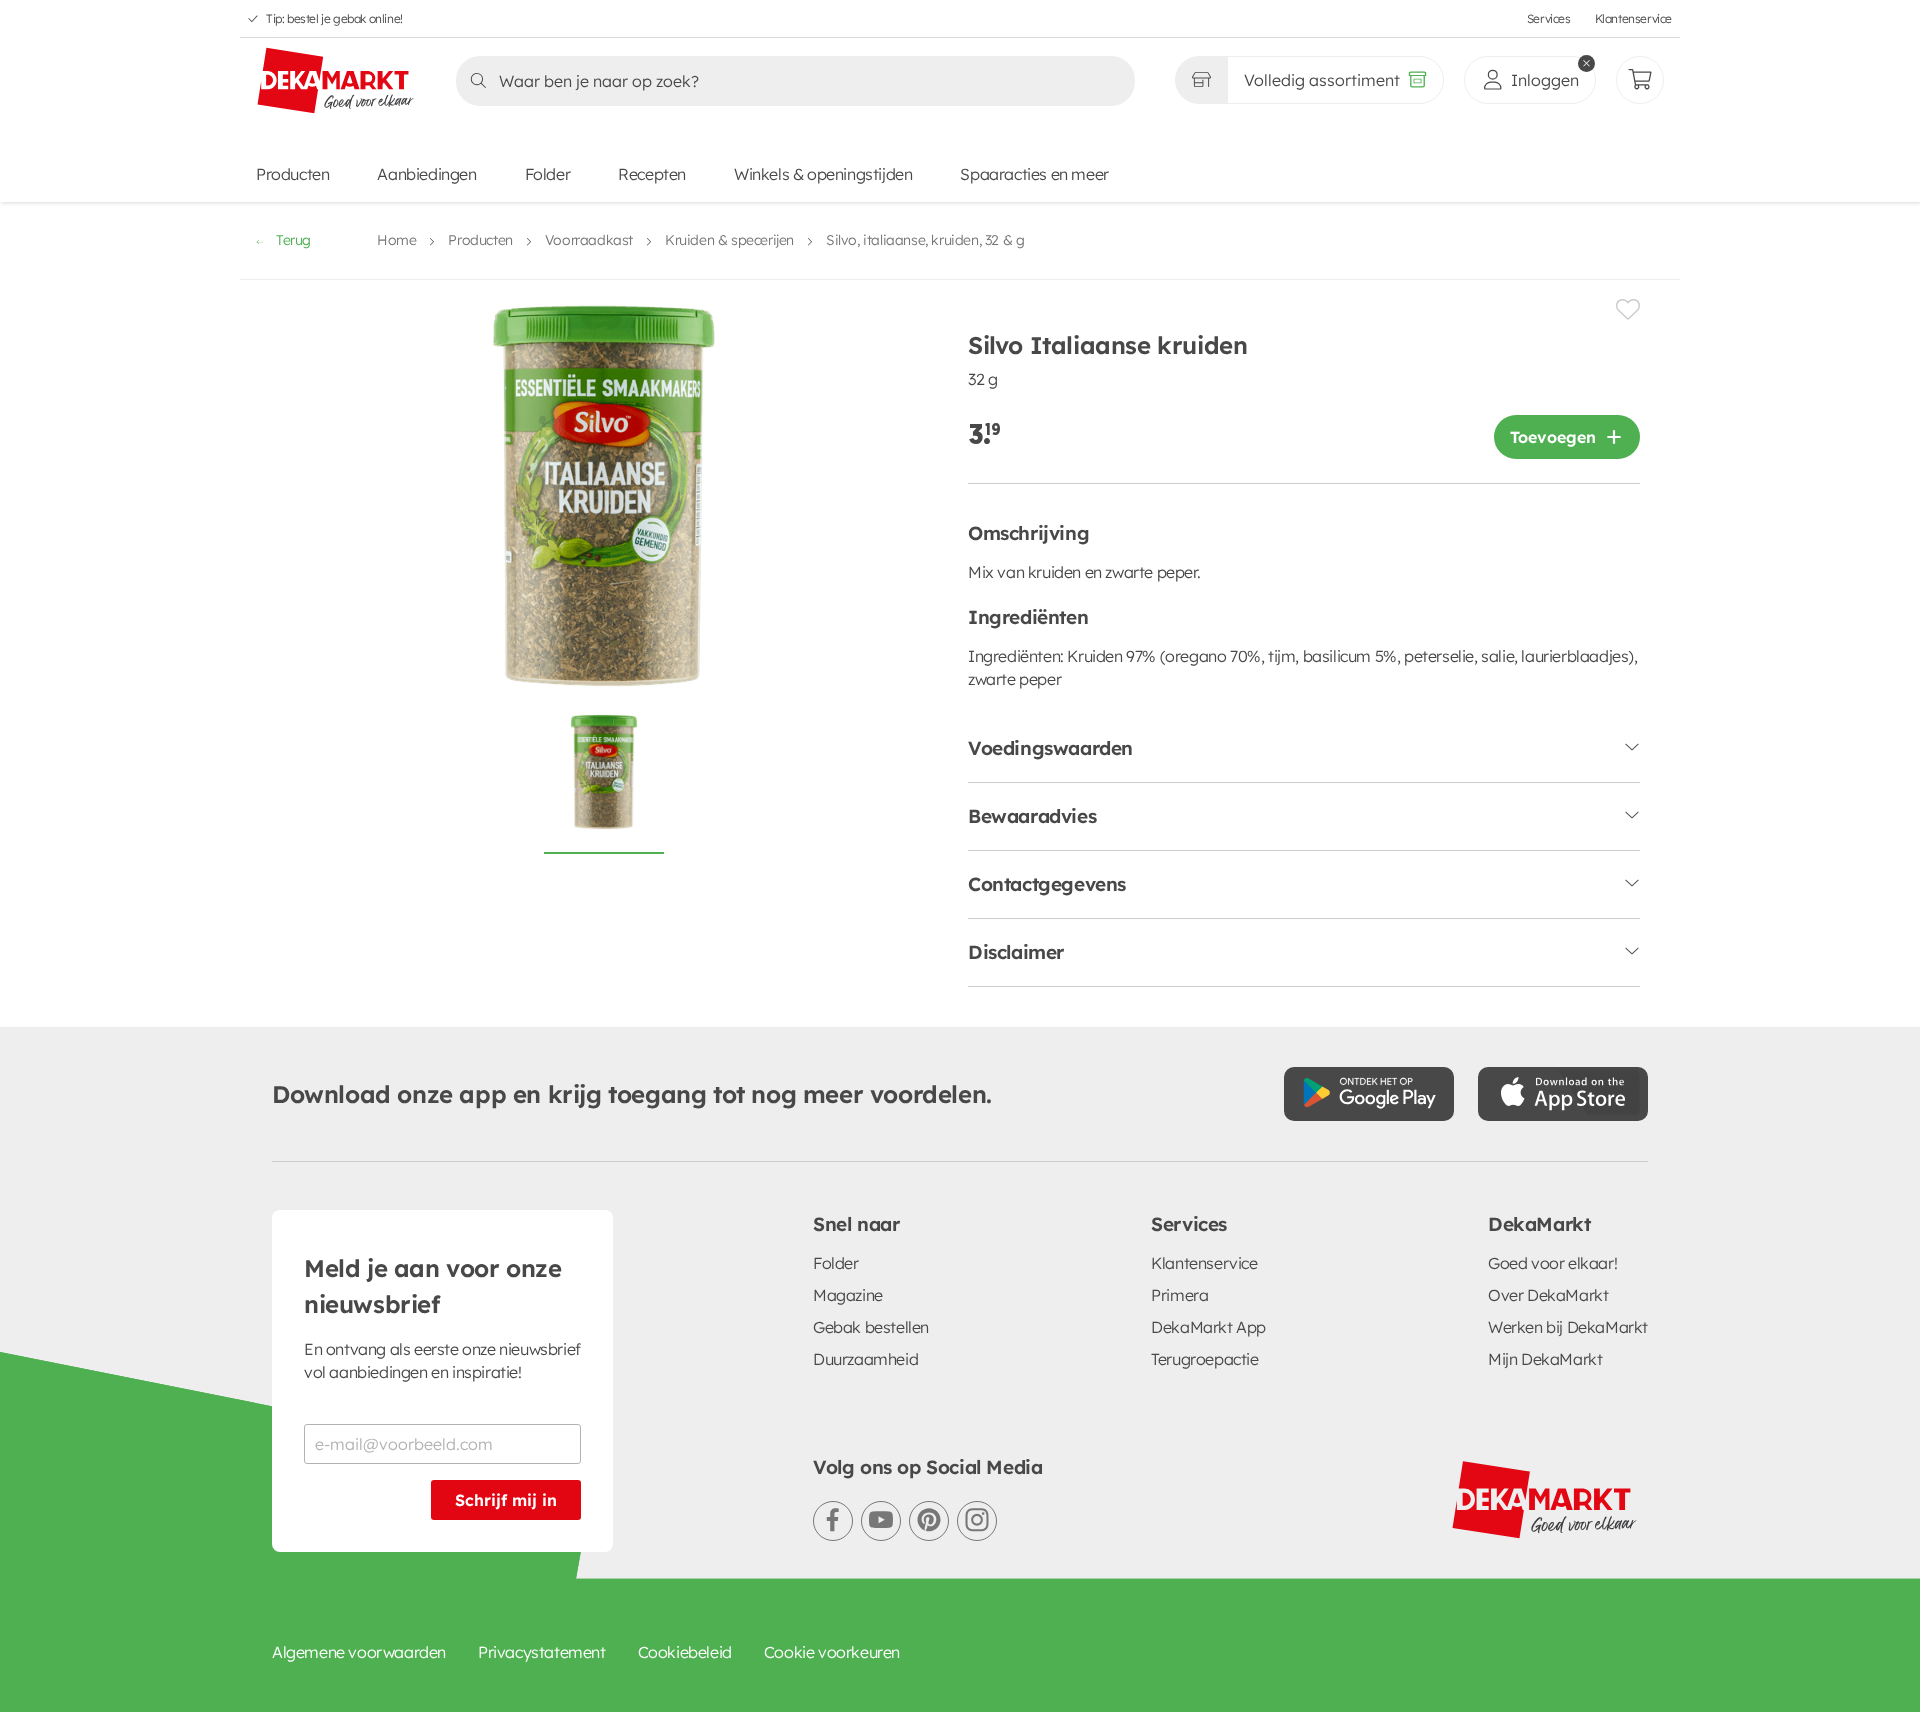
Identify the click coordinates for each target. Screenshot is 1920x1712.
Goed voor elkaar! (1552, 1263)
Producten (292, 174)
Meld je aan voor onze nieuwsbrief (433, 1286)
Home (396, 240)
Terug (293, 240)
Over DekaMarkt (1548, 1295)
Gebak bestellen (871, 1327)
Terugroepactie (1204, 1359)
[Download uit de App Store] (1563, 1094)
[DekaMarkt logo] (336, 82)
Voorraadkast (589, 240)
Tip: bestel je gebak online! (334, 18)
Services (1549, 18)
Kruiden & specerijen (729, 240)
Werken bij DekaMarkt (1568, 1327)
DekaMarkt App (1208, 1327)
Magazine (848, 1295)
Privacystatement (542, 1652)
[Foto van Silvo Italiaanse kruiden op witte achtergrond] (604, 783)
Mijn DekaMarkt (1545, 1359)
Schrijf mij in (506, 1500)
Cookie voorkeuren (832, 1652)
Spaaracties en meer (1034, 174)
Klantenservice (1633, 18)
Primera (1179, 1295)
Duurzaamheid (865, 1359)
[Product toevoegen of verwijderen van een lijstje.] (1628, 309)
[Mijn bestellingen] (1640, 80)
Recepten (652, 174)
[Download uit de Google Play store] (1369, 1094)
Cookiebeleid (685, 1652)
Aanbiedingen (426, 174)
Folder (548, 174)
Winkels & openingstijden (823, 174)
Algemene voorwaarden (359, 1652)
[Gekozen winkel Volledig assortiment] (1201, 80)
